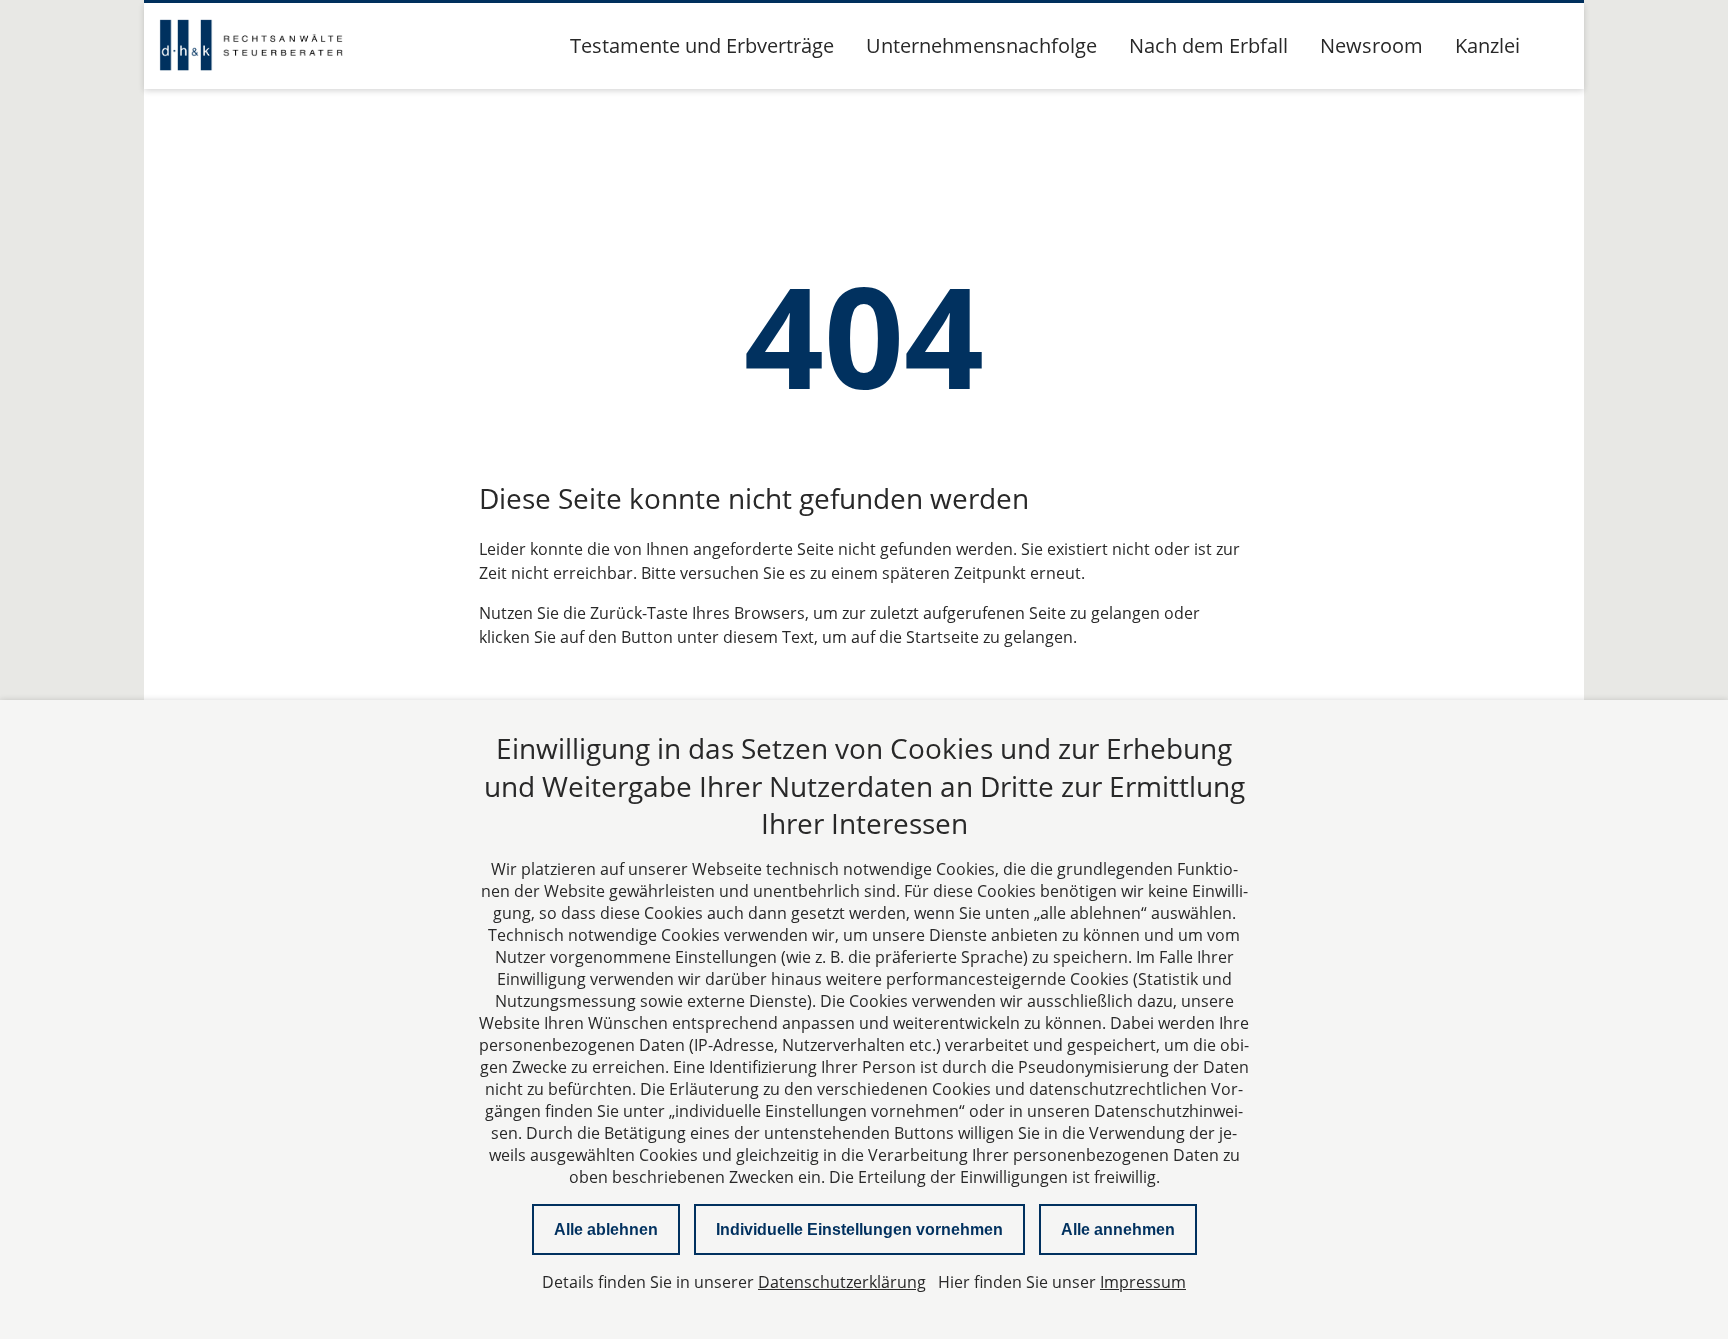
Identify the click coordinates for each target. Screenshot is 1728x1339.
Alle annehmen (1118, 1229)
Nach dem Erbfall (1208, 45)
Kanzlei (1487, 45)
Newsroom (1371, 45)
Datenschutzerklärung (842, 1282)
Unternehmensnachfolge (981, 45)
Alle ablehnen (606, 1229)
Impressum (1143, 1282)
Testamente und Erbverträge (702, 45)
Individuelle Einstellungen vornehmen (859, 1229)
